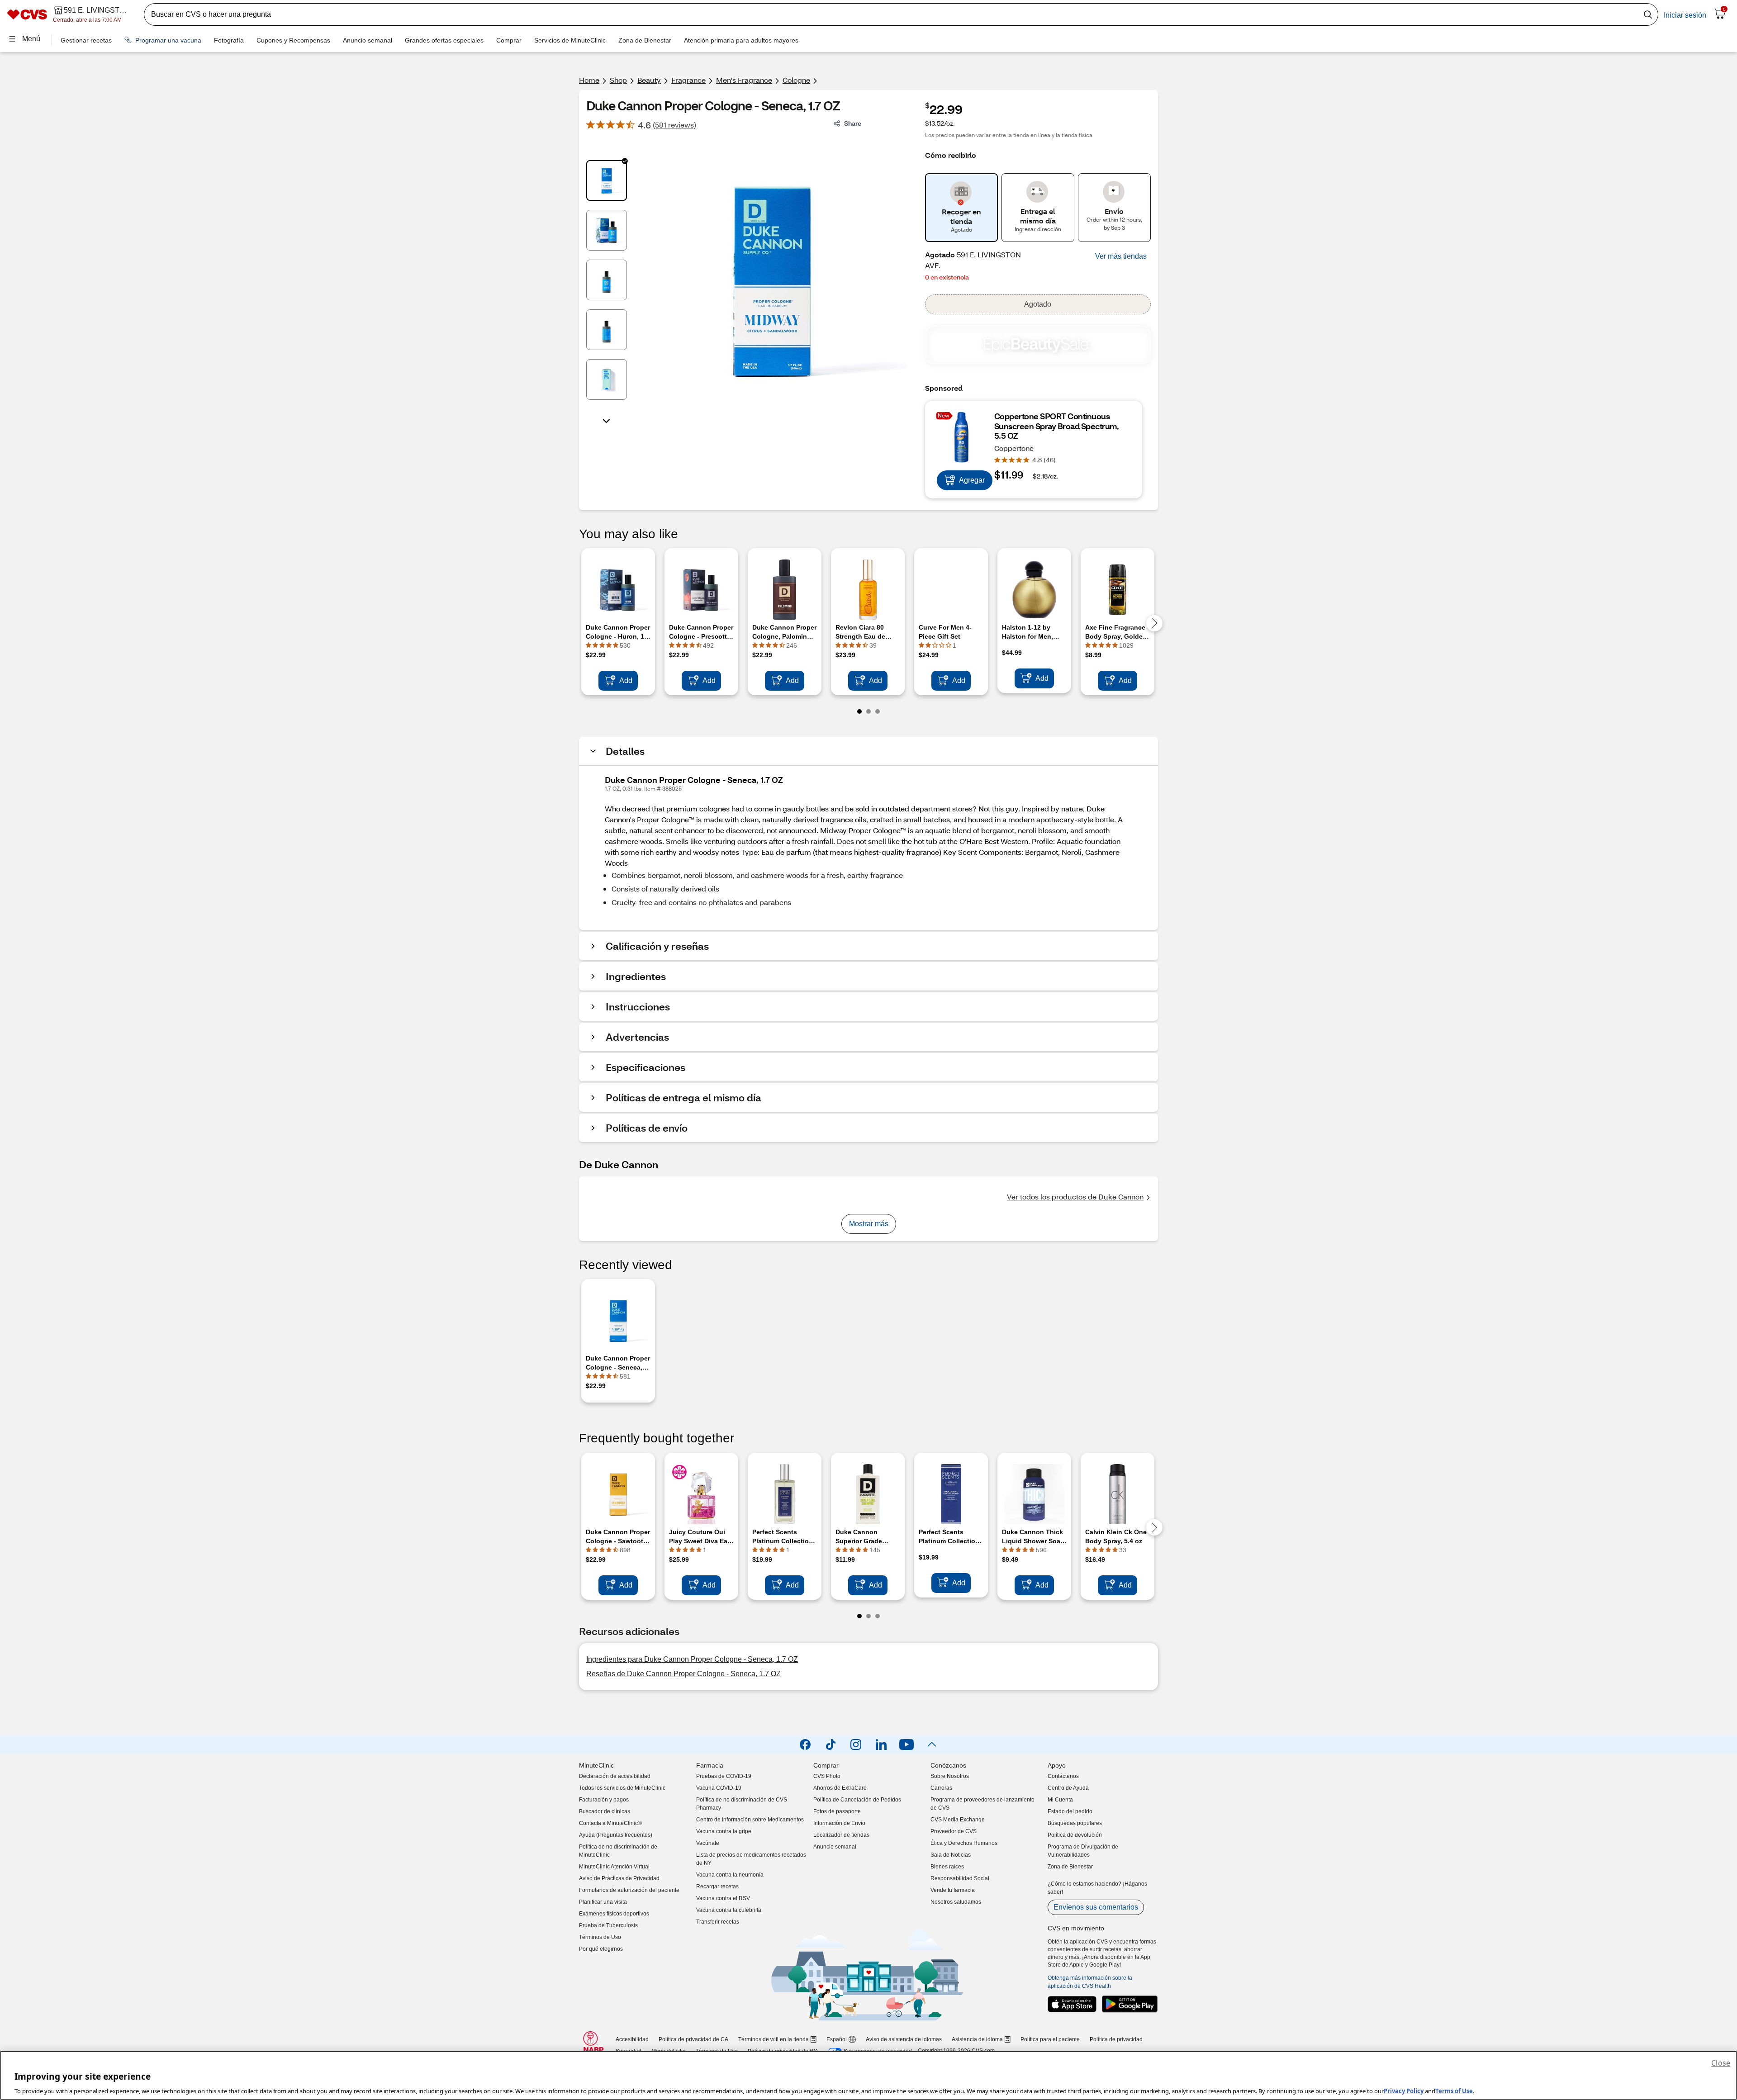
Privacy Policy (1404, 2091)
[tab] (607, 180)
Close (1721, 2063)
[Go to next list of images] (607, 420)
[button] (1121, 256)
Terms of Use (1454, 2091)
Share (853, 123)
